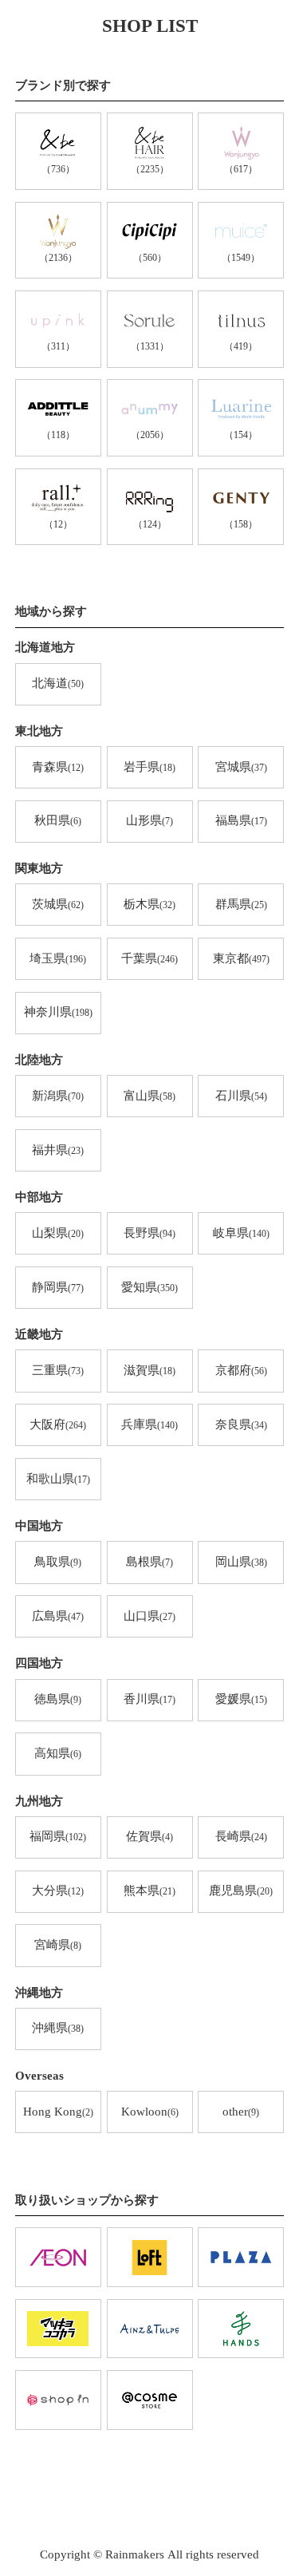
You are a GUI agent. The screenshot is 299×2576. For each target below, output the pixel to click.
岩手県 (149, 767)
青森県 (58, 767)
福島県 (241, 820)
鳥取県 (58, 1562)
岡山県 (241, 1562)
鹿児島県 (241, 1891)
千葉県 (149, 958)
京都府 (241, 1370)
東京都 (241, 958)
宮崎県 (58, 1945)
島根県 (149, 1562)
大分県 (58, 1891)
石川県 (241, 1096)
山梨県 (58, 1233)
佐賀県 (149, 1836)
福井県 (58, 1150)
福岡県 (58, 1836)
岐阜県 (241, 1233)
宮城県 (241, 767)
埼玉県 (58, 958)
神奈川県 (58, 1012)
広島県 (58, 1616)
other (241, 2112)
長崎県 (241, 1836)
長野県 (149, 1233)
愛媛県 (241, 1699)
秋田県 (58, 820)
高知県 (58, 1753)
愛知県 (149, 1287)
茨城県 (58, 904)
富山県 (149, 1096)
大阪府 (58, 1424)
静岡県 (58, 1287)
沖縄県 (58, 2028)
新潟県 (58, 1096)
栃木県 (149, 904)
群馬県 (241, 904)
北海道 (58, 683)
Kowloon (150, 2112)
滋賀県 (149, 1370)
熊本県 (149, 1891)
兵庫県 (149, 1424)
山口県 (149, 1616)
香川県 (149, 1699)
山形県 (149, 820)
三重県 (58, 1370)
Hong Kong (58, 2112)
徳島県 (58, 1699)
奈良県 (241, 1424)
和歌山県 (58, 1479)
